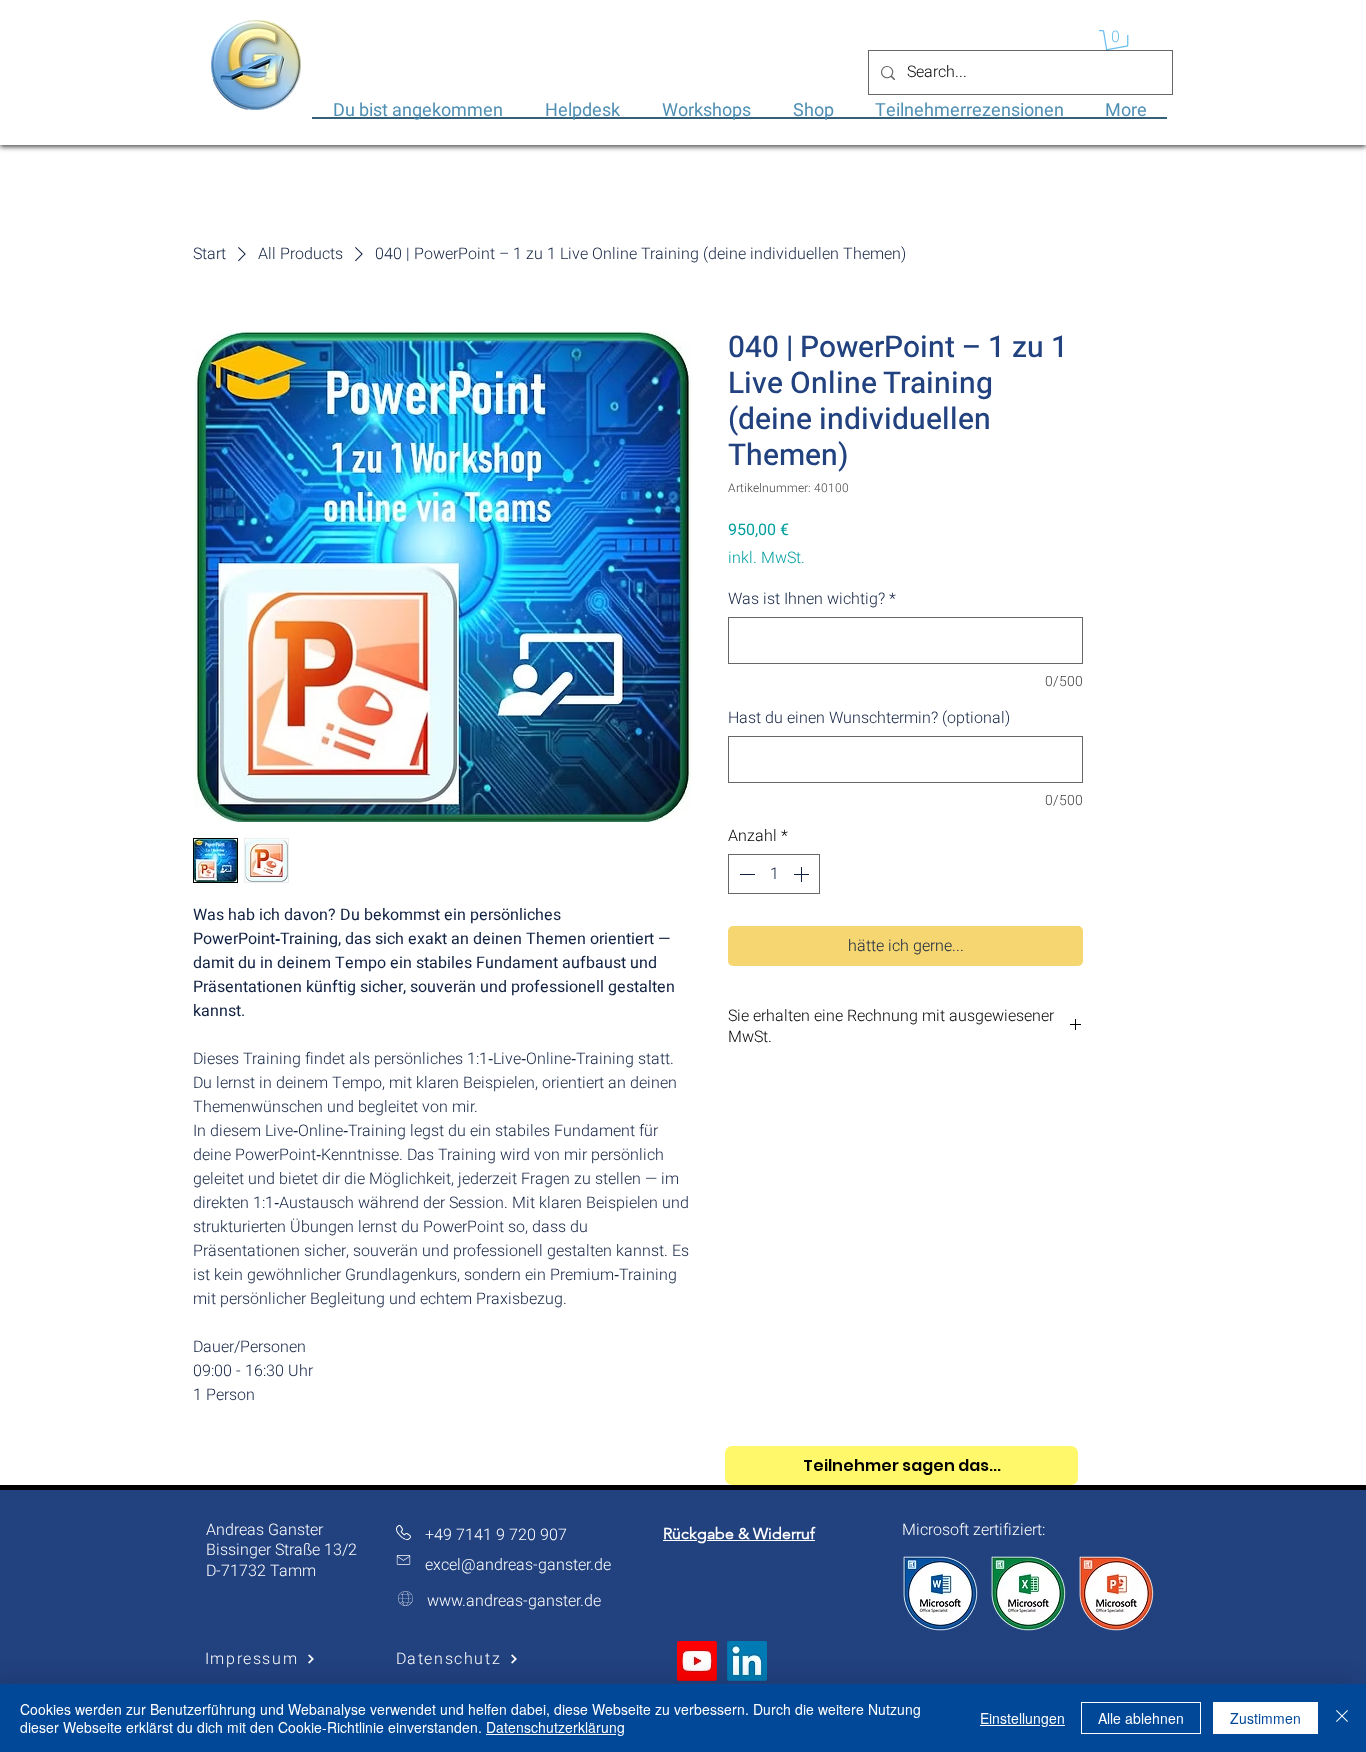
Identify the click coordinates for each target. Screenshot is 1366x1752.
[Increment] (803, 874)
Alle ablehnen (1141, 1718)
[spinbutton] (774, 874)
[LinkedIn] (747, 1661)
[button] (1116, 44)
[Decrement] (745, 874)
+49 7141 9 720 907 (496, 1535)
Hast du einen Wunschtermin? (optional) (869, 718)
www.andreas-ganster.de (514, 1601)
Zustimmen (1265, 1718)
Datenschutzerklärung (555, 1727)
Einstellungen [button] (1022, 1718)
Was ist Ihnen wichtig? (812, 599)
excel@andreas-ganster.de (518, 1565)
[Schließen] (1342, 1718)
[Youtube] (697, 1661)
